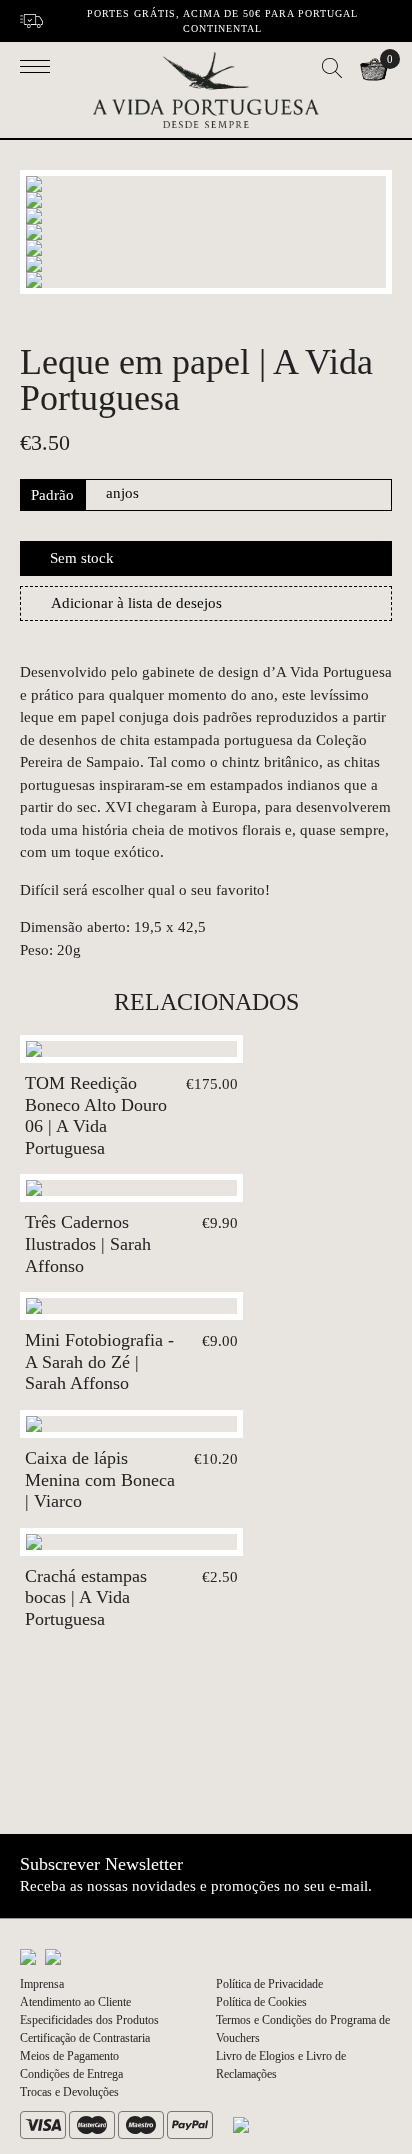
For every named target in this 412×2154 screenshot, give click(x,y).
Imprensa (42, 1984)
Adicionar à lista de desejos (136, 603)
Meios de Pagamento (69, 2056)
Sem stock (82, 558)
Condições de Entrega (71, 2074)
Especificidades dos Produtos (89, 2020)
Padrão (52, 495)
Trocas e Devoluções (69, 2092)
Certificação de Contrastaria (85, 2038)
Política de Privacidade (269, 1984)
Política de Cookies (261, 2002)
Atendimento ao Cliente (75, 2002)
